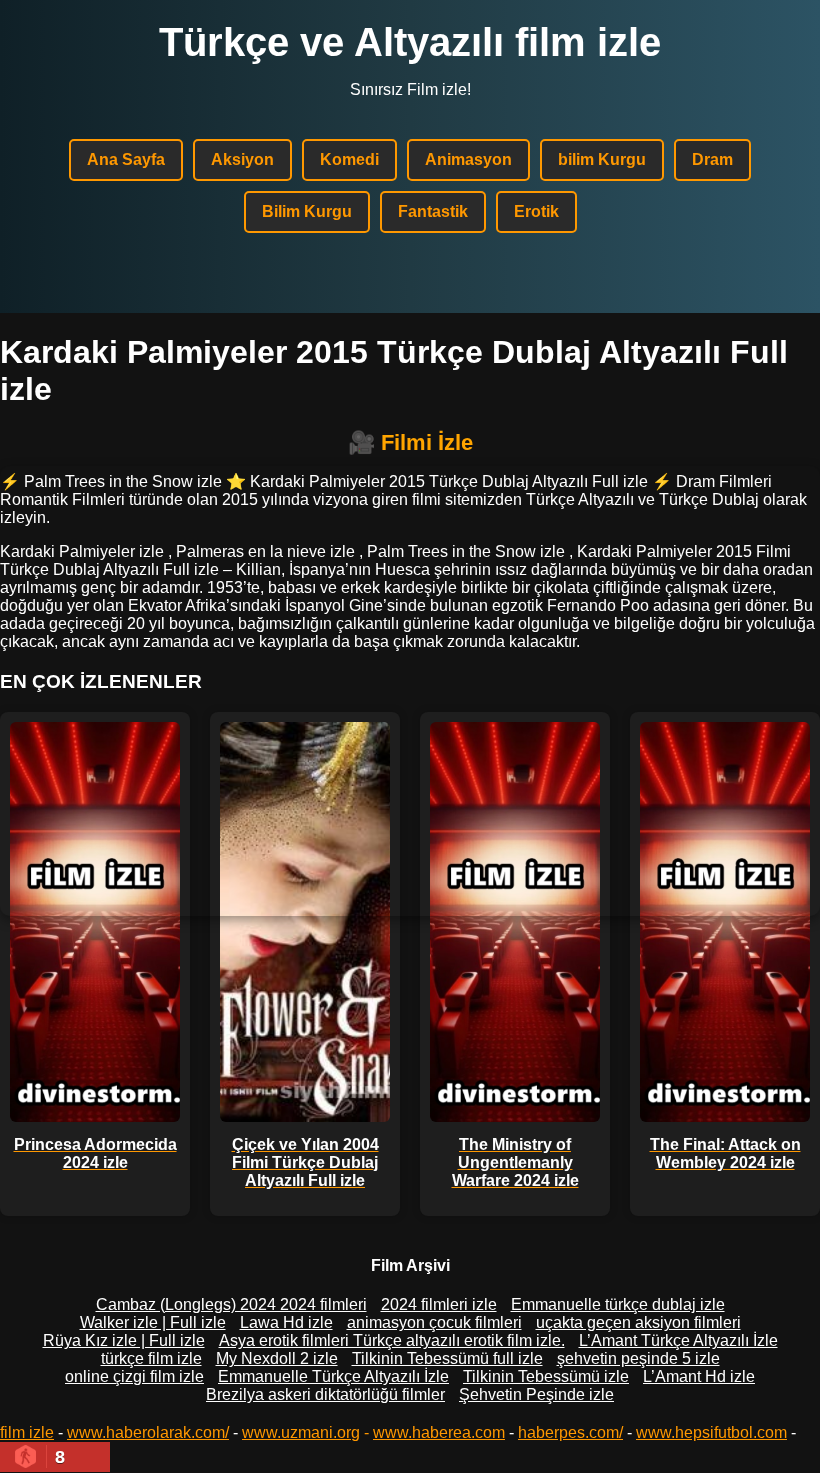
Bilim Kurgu (307, 211)
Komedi (349, 159)
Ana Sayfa (126, 159)
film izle (27, 1432)
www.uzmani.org (301, 1432)
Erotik (536, 211)
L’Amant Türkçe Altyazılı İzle (678, 1340)
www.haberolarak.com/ (148, 1432)
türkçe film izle (151, 1358)
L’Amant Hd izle (699, 1376)
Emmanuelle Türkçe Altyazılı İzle (333, 1376)
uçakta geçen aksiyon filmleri (638, 1322)
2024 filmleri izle (439, 1304)
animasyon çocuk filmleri (434, 1322)
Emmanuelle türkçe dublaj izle (618, 1304)
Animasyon (468, 159)
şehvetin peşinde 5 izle (638, 1358)
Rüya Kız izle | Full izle (124, 1340)
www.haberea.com (439, 1432)
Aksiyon (242, 159)
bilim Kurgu (602, 159)
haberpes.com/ (570, 1432)
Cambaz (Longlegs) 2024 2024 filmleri (231, 1304)
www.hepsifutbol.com (711, 1432)
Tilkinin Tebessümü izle (546, 1376)
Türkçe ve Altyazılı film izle (410, 42)
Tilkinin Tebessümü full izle (447, 1358)
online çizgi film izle (134, 1376)
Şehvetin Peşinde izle (536, 1394)
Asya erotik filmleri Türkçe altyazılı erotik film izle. (392, 1340)
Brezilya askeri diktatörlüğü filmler (325, 1394)
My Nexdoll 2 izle (277, 1358)
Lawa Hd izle (286, 1322)
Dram (712, 159)
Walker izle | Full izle (153, 1322)
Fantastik (433, 211)
